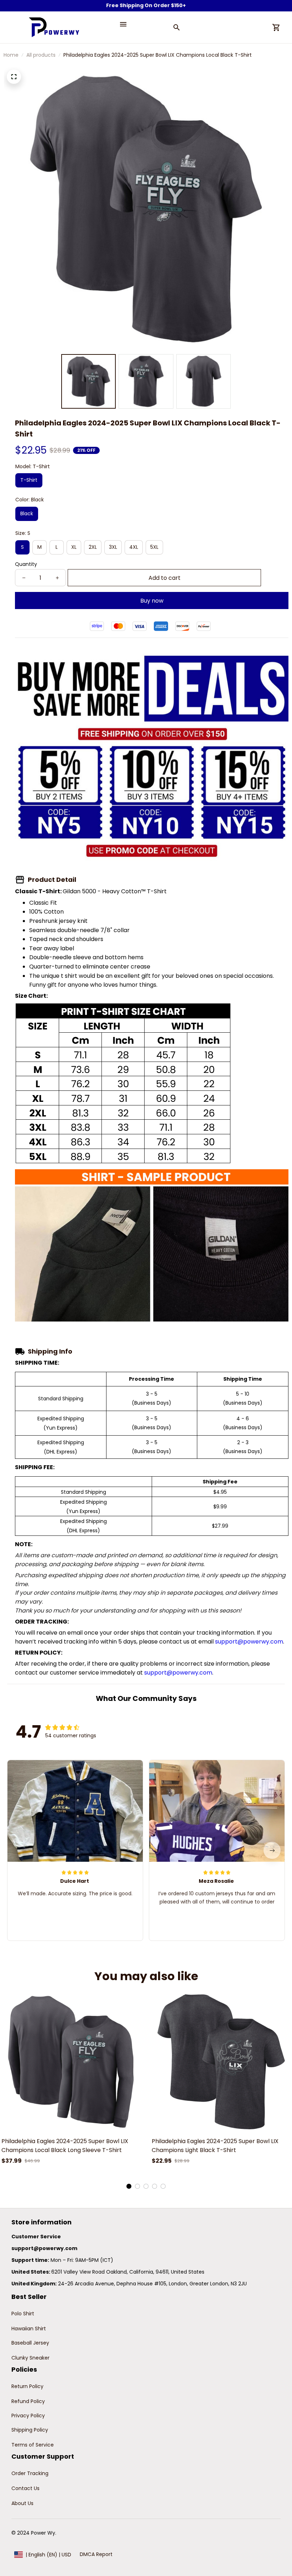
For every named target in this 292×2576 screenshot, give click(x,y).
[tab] (129, 2186)
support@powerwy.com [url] (249, 1642)
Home (11, 55)
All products (41, 55)
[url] (44, 2249)
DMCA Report (96, 2554)
